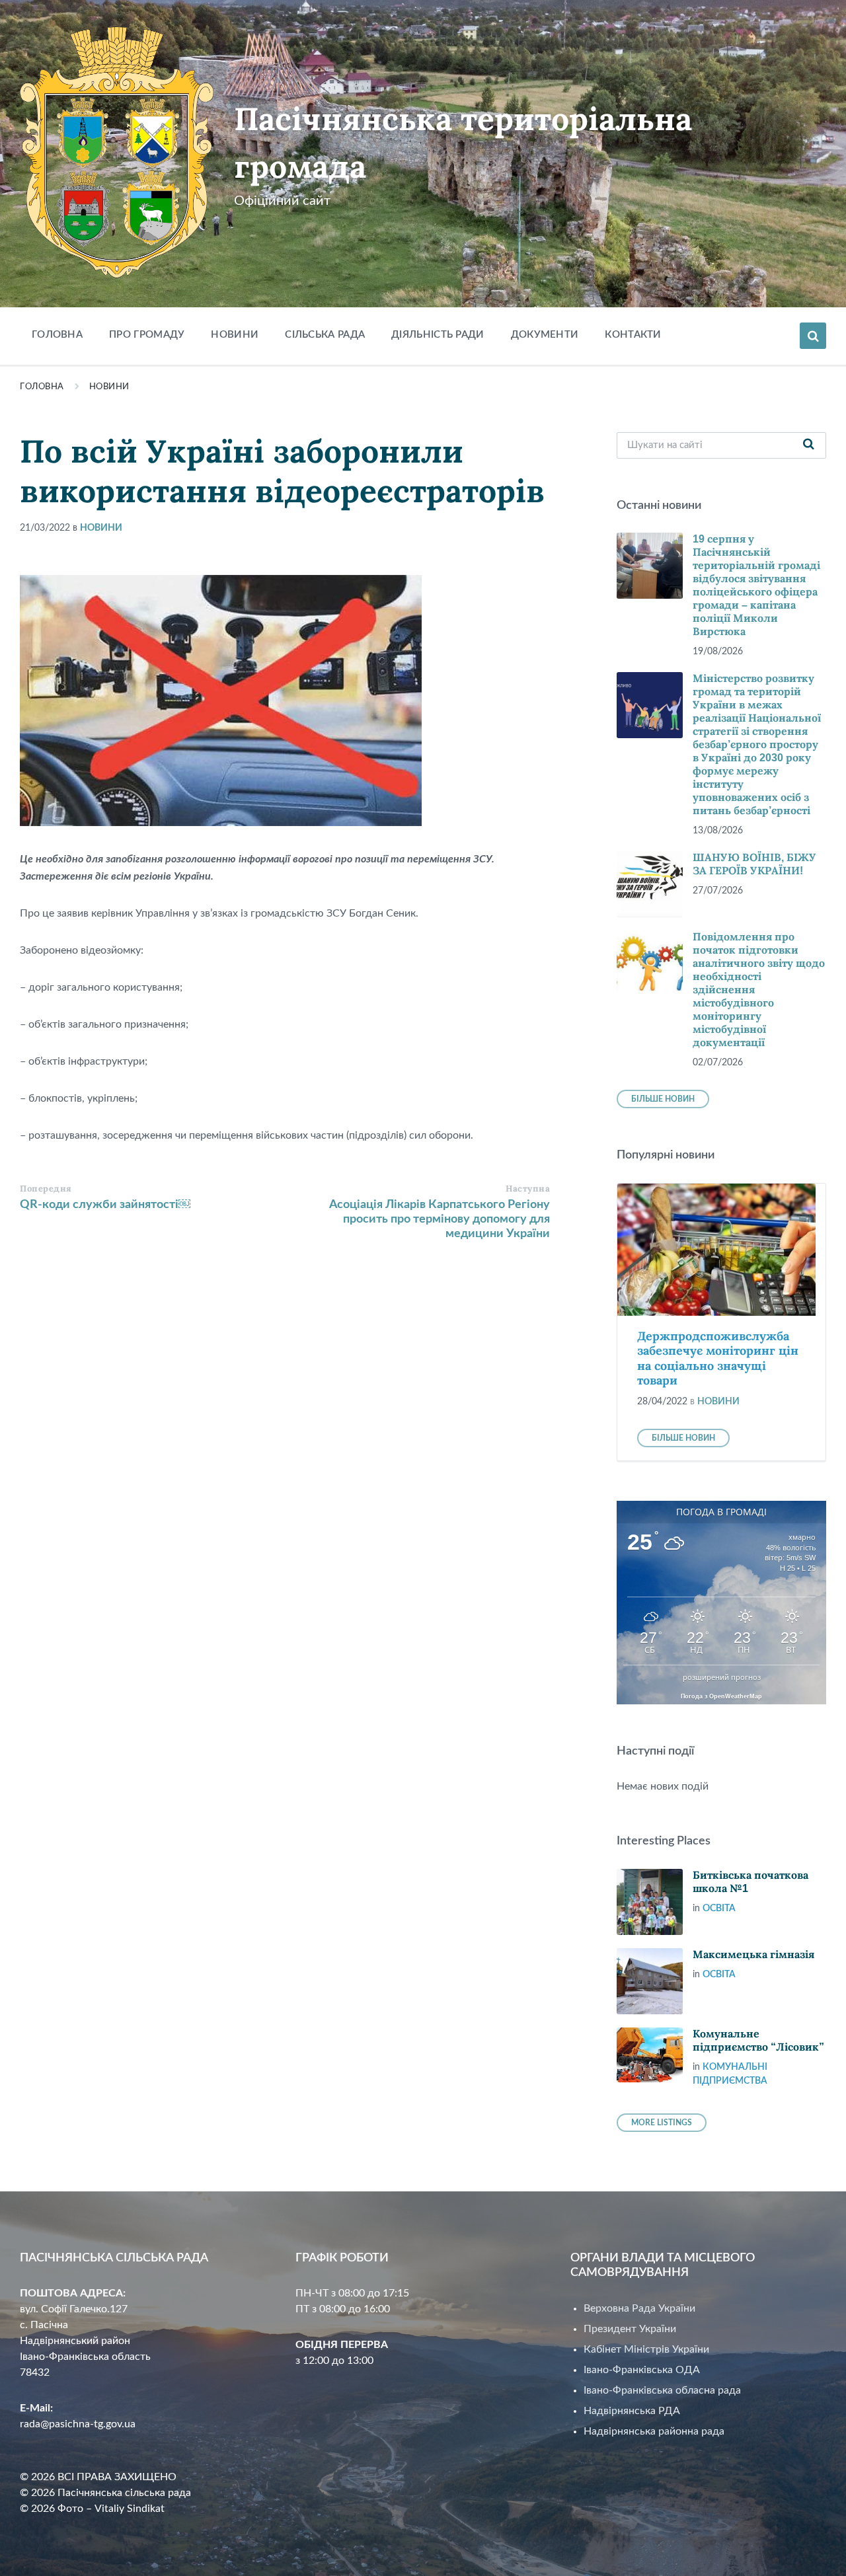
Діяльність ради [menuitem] (438, 335)
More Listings (662, 2123)
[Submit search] (809, 445)
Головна (42, 387)
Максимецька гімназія (753, 1954)
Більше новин (663, 1099)
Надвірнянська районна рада (654, 2431)
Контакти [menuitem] (633, 335)
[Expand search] (813, 336)
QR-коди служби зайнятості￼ (105, 1205)
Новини (109, 387)
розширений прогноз (722, 1677)
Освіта (719, 1909)
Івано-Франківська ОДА (642, 2370)
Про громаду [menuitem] (147, 335)
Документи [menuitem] (545, 335)
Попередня (46, 1189)
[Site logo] (117, 275)
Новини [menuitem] (235, 335)
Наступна (528, 1189)
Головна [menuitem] (57, 335)
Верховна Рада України (639, 2308)
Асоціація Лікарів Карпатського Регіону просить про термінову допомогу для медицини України (440, 1219)
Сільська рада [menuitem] (325, 335)
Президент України (630, 2329)
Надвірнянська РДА (632, 2411)
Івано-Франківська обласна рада (662, 2390)
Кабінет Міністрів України (646, 2349)
